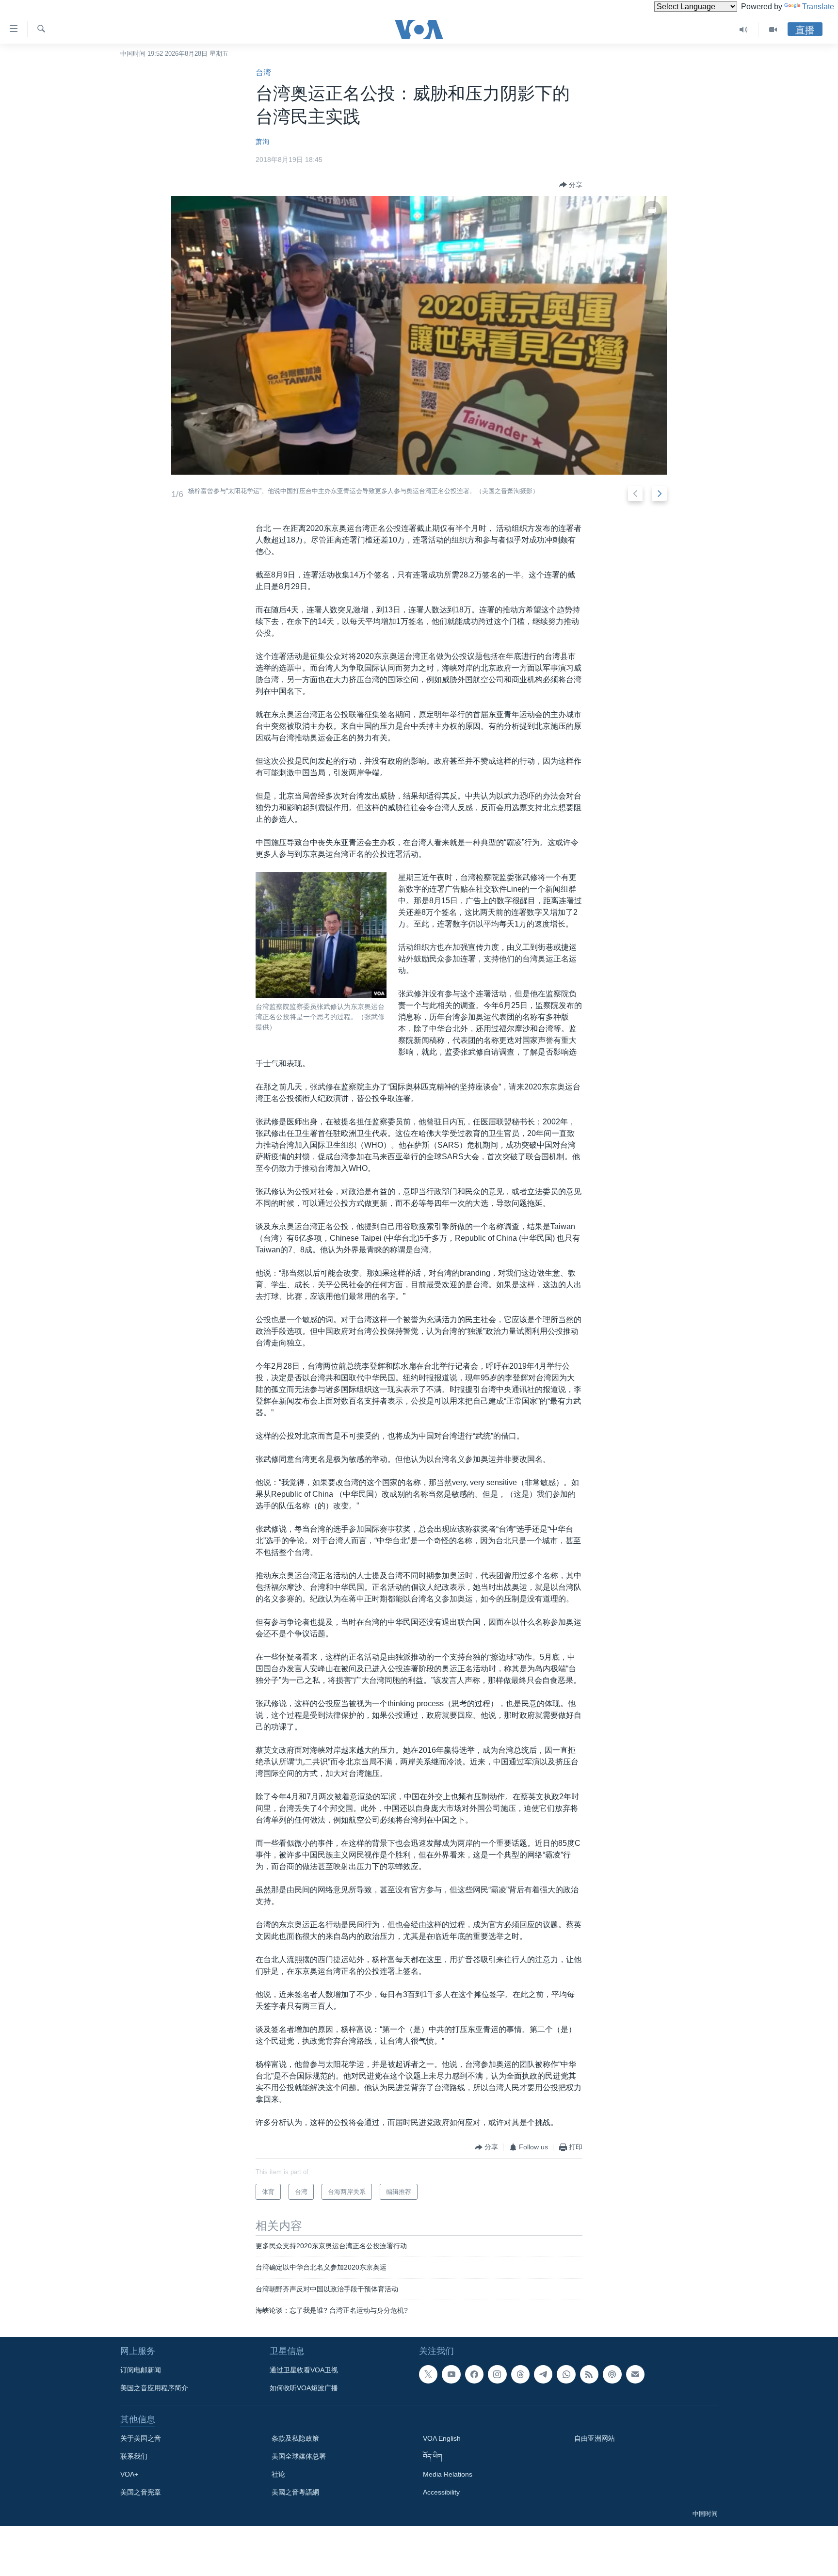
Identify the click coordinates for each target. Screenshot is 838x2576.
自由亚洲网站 (595, 2438)
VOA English (442, 2438)
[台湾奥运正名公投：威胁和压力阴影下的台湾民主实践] (419, 335)
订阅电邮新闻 (141, 2370)
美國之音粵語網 (295, 2492)
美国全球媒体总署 (299, 2456)
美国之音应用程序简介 (154, 2388)
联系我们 (134, 2456)
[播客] (612, 2374)
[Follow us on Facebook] (474, 2374)
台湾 (263, 72)
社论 (278, 2474)
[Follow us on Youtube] (451, 2374)
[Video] (773, 30)
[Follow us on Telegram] (543, 2374)
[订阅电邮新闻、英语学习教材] (635, 2374)
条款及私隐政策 (295, 2438)
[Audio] (744, 30)
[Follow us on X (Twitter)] (428, 2374)
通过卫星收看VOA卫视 (304, 2370)
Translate (818, 7)
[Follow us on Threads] (520, 2374)
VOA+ (129, 2474)
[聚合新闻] (589, 2374)
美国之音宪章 (141, 2492)
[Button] (571, 185)
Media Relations (448, 2474)
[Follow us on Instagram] (497, 2374)
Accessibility (441, 2492)
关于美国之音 (141, 2438)
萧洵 (262, 142)
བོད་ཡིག (433, 2456)
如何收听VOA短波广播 (304, 2388)
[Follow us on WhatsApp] (566, 2374)
